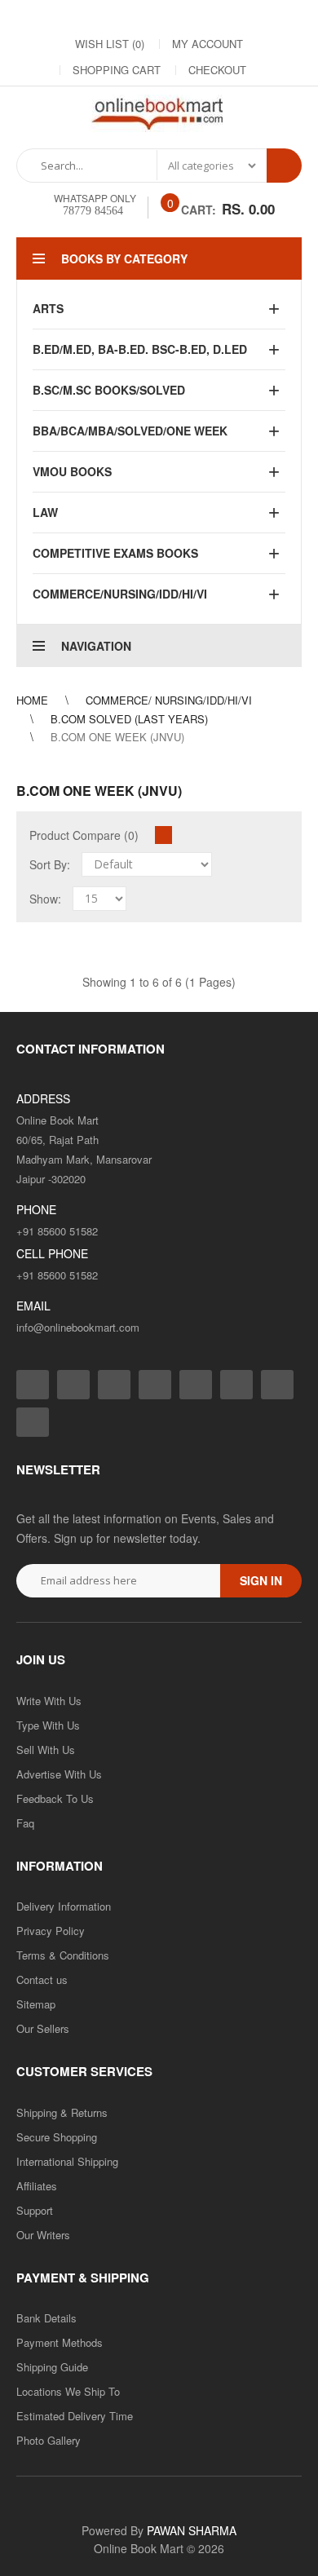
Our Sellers (43, 2028)
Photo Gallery (49, 2440)
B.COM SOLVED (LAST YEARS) (129, 719)
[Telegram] (177, 17)
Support (35, 2210)
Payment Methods (60, 2342)
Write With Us (49, 1701)
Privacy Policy (51, 1931)
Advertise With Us (59, 1774)
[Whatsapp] (33, 1422)
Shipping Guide (52, 2367)
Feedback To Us (55, 1798)
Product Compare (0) (84, 835)
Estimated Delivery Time (75, 2416)
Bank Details (46, 2318)
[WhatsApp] (275, 17)
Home (32, 700)
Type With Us (48, 1725)
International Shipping (67, 2161)
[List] (184, 835)
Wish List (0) (110, 44)
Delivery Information (64, 1906)
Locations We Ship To (68, 2391)
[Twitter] (112, 17)
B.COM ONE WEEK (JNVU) (117, 737)
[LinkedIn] (144, 17)
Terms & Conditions (63, 1955)
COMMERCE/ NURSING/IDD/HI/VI (169, 700)
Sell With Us (46, 1750)
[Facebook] (46, 17)
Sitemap (36, 2004)
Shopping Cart (117, 70)
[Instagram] (79, 17)
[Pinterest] (242, 17)
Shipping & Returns (62, 2112)
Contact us (42, 1979)
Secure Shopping (57, 2137)
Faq (25, 1823)
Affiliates (37, 2186)
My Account (208, 44)
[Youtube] (210, 17)
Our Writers (43, 2235)
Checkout (217, 70)
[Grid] (163, 835)
